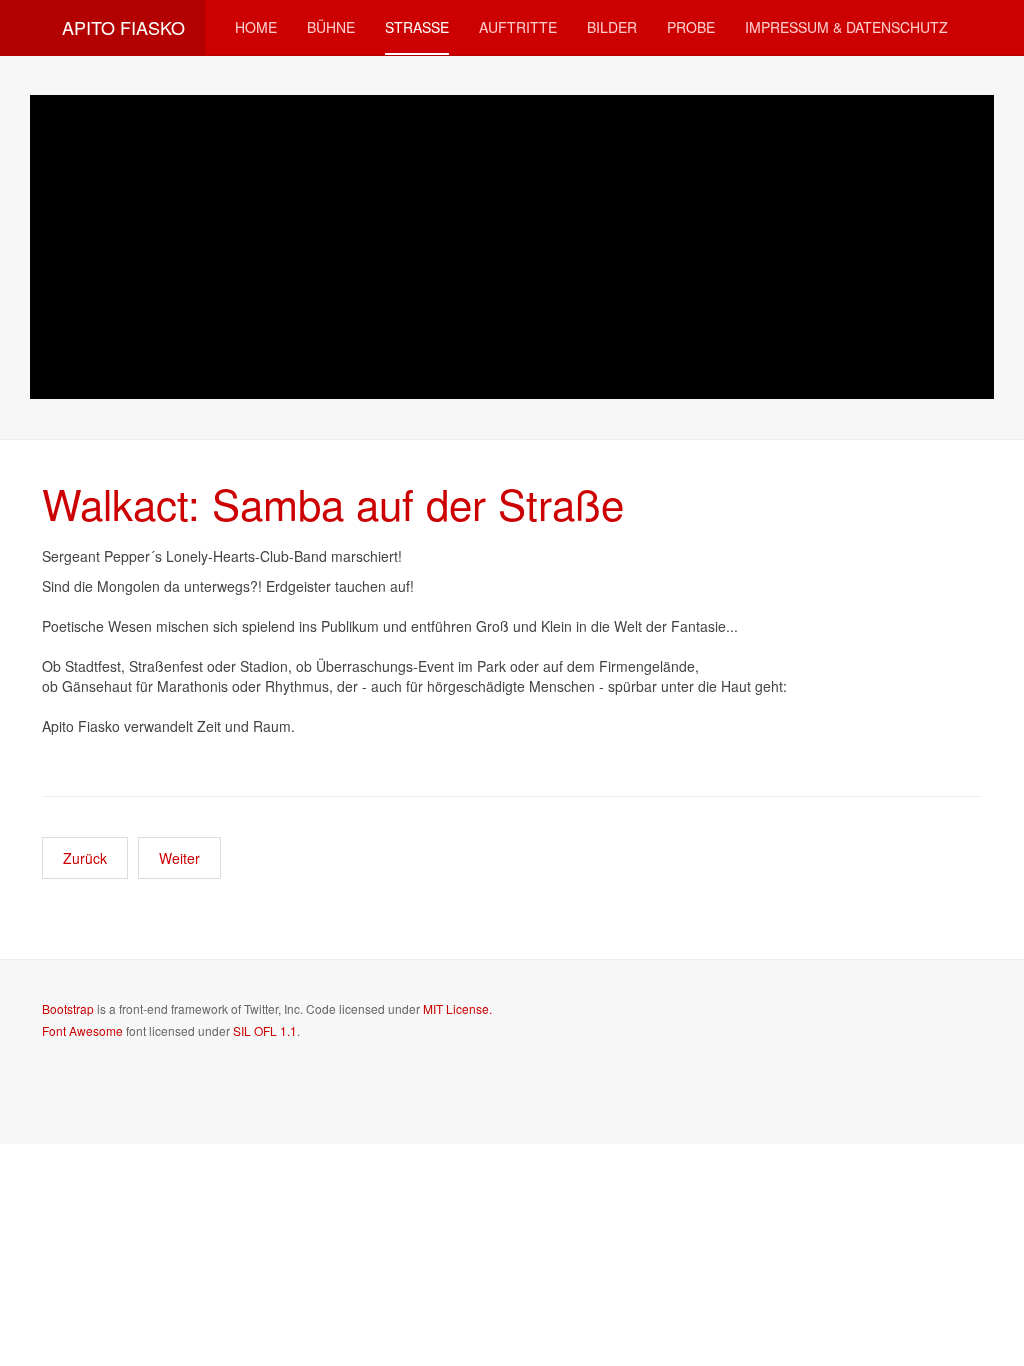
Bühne (331, 27)
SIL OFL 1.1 (265, 1030)
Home (256, 27)
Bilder (612, 27)
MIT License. (457, 1008)
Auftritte (518, 27)
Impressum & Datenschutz (846, 27)
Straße (417, 27)
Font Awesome (82, 1030)
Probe (691, 27)
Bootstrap (68, 1008)
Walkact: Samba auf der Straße (333, 503)
